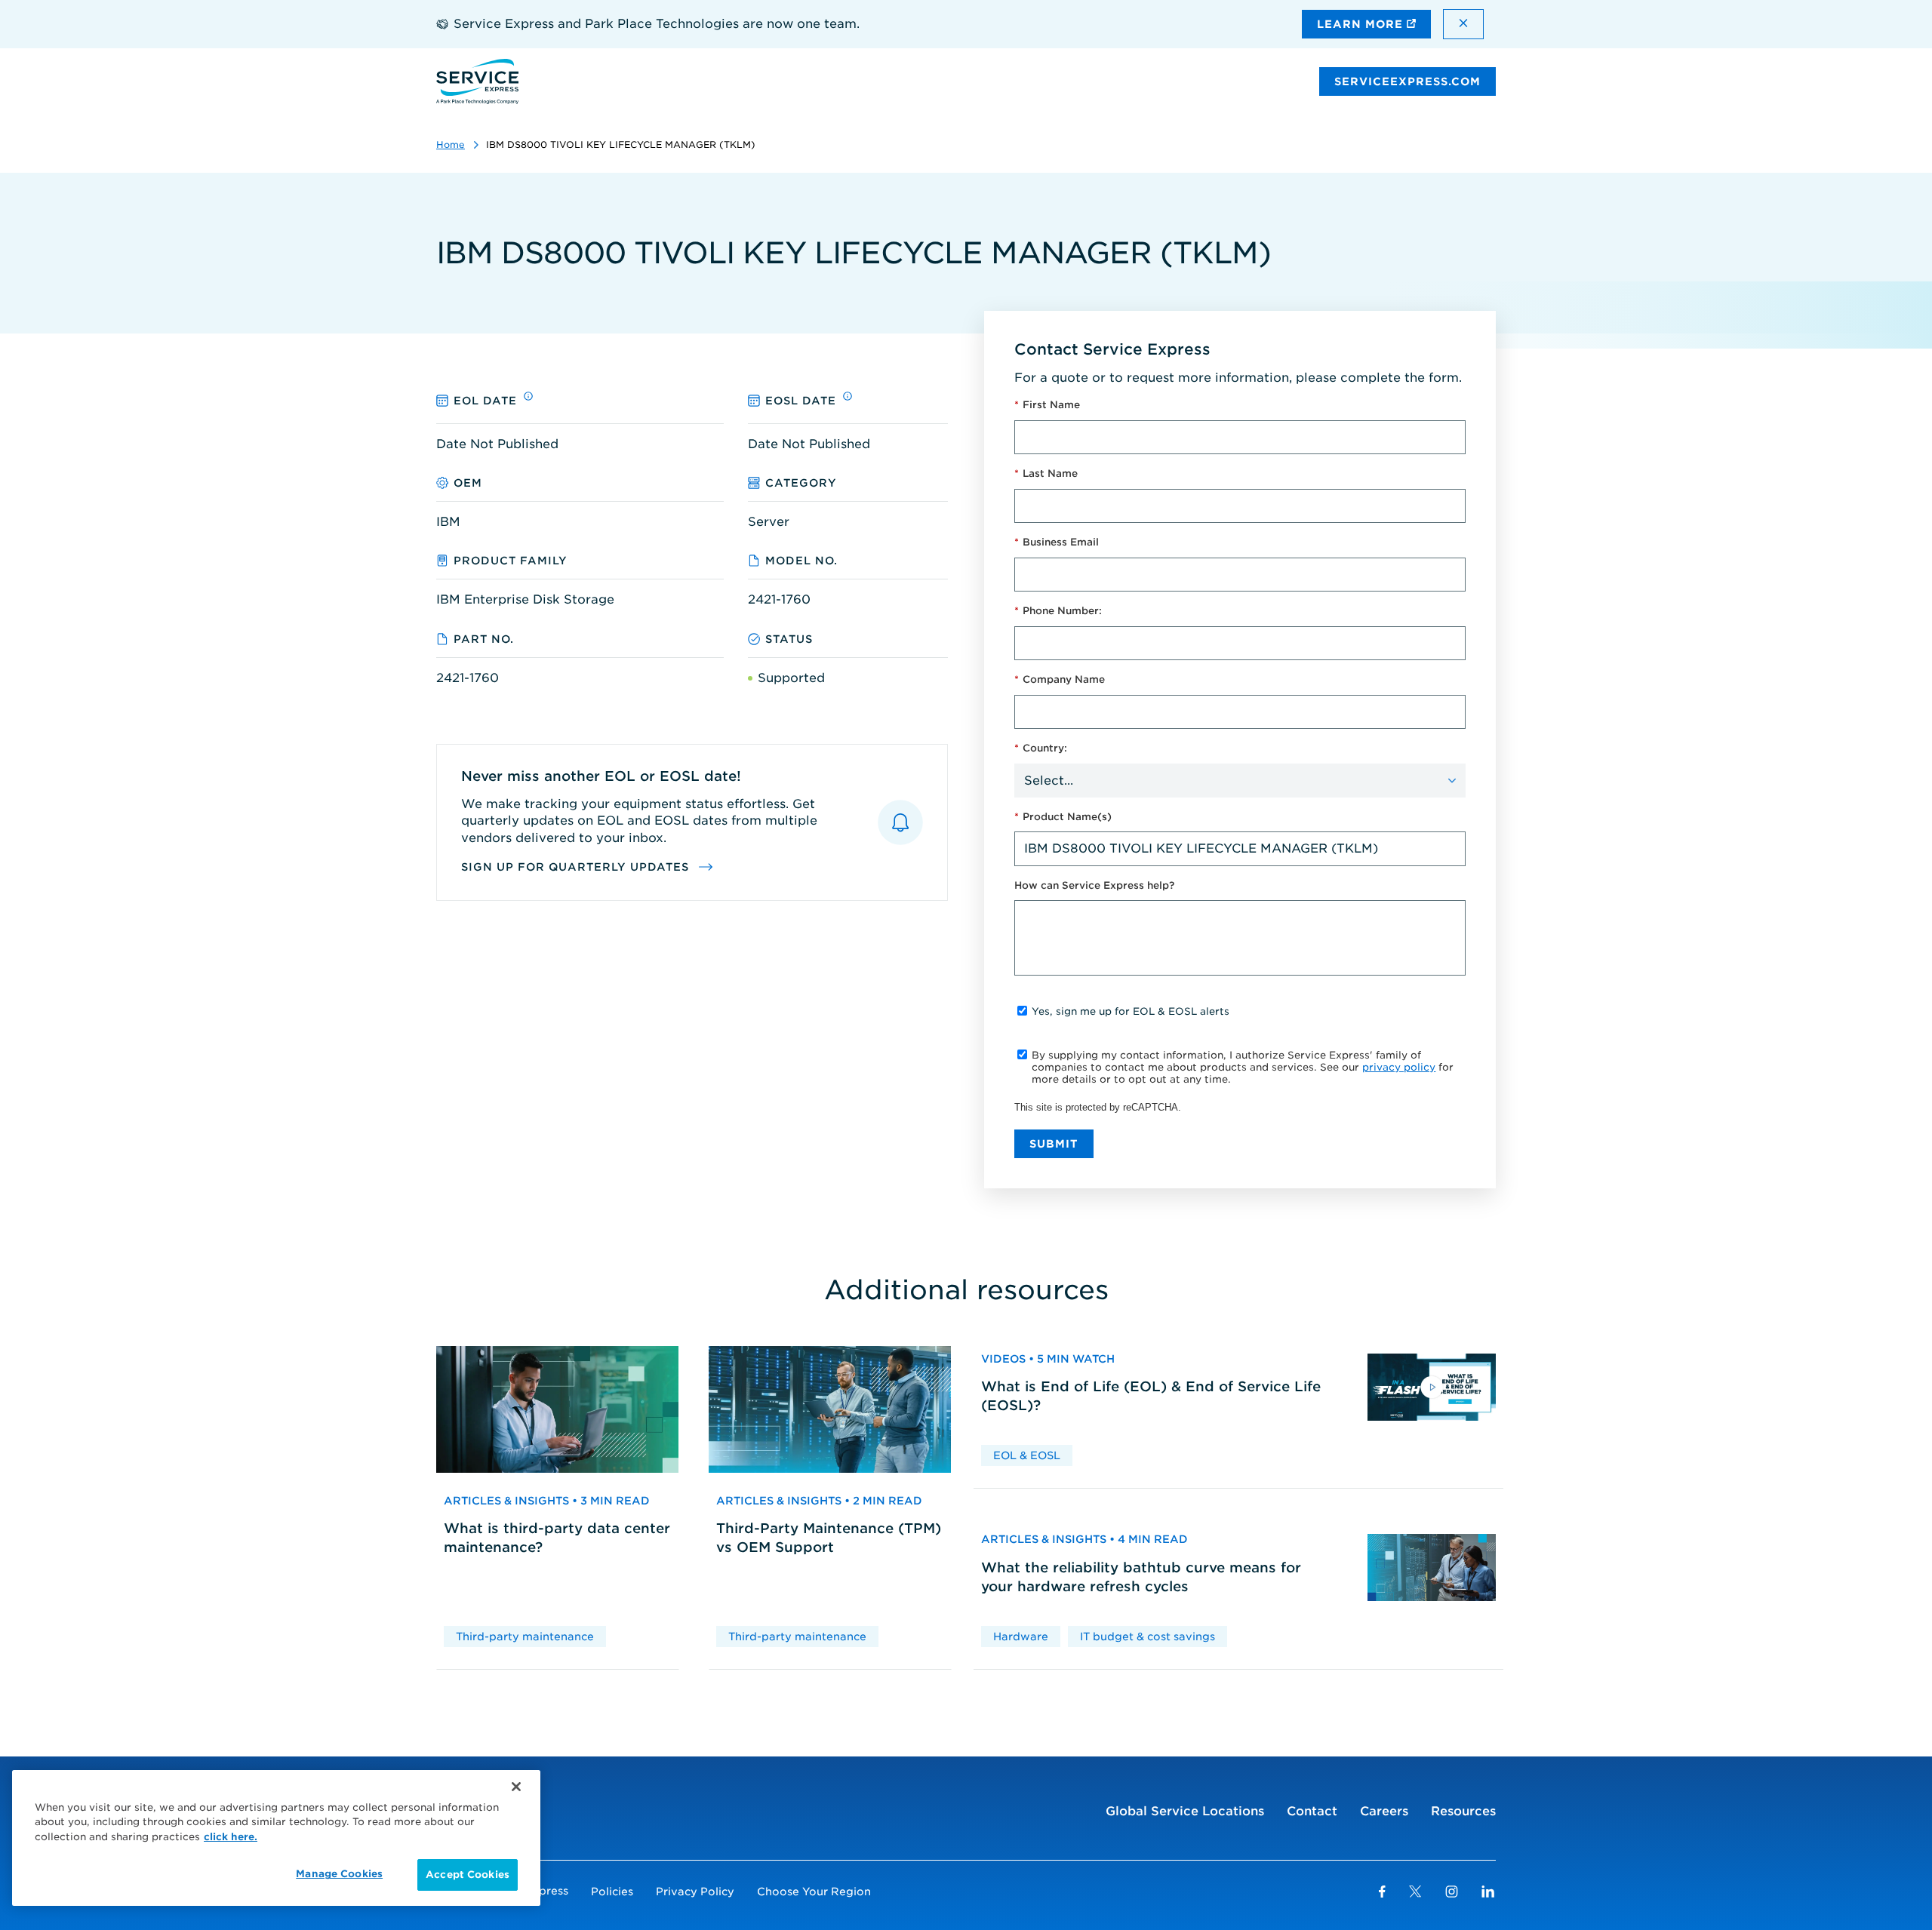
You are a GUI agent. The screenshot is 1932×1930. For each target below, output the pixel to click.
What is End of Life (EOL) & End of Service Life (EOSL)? (1151, 1396)
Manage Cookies (339, 1874)
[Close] (516, 1787)
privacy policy (1399, 1067)
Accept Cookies (468, 1875)
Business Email (1057, 542)
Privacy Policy (695, 1892)
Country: (1041, 748)
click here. (231, 1837)
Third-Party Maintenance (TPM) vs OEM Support (829, 1538)
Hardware (1021, 1637)
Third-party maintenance (525, 1637)
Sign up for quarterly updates (577, 867)
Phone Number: (1058, 611)
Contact (1312, 1811)
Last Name (1046, 473)
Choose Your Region (814, 1892)
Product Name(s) (1063, 817)
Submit (1054, 1144)
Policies (612, 1892)
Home (451, 144)
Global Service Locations (1185, 1811)
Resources (1463, 1811)
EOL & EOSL (1027, 1455)
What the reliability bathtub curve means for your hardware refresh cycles (1141, 1577)
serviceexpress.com (1407, 81)
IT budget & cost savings (1148, 1637)
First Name (1047, 405)
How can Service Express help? (1094, 885)
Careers (1384, 1811)
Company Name (1060, 679)
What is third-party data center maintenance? (557, 1538)
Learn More (1362, 24)
